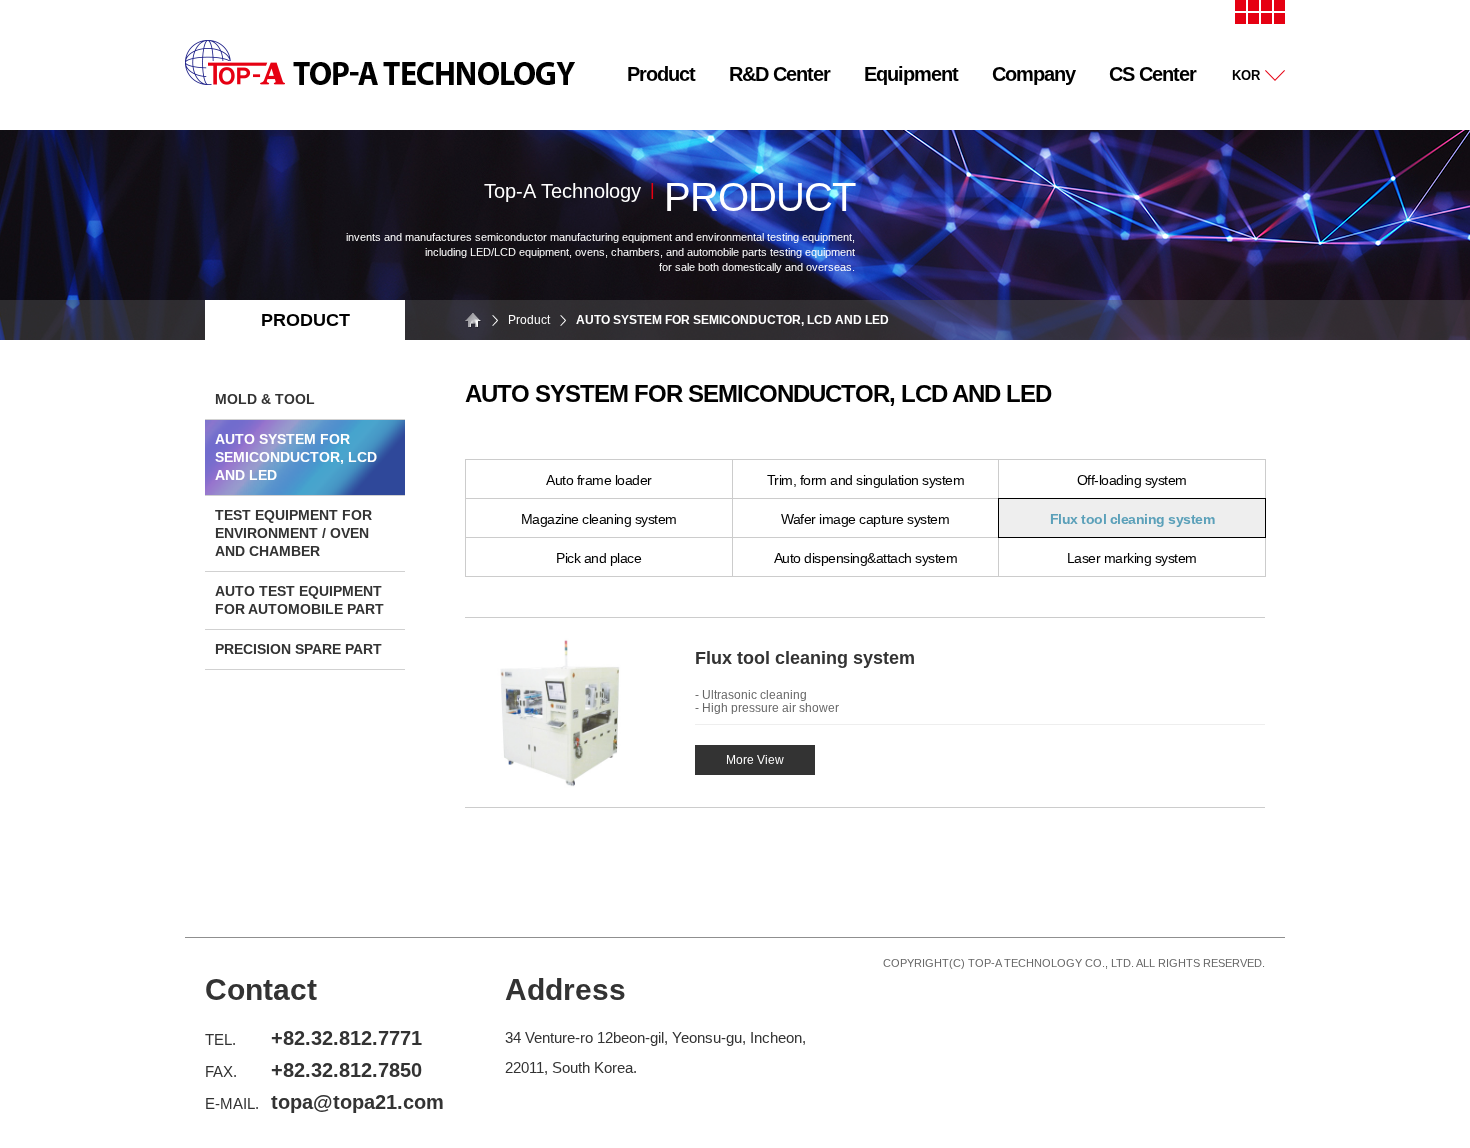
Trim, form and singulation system (866, 480)
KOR (1246, 75)
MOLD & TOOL (265, 399)
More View (755, 760)
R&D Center (779, 74)
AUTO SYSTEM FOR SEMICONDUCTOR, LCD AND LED (296, 457)
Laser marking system (1132, 558)
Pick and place (598, 558)
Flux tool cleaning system (1132, 519)
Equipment (911, 74)
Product (661, 74)
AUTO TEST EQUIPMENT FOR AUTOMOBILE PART (299, 600)
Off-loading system (1132, 480)
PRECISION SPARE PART (298, 649)
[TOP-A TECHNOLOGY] (380, 80)
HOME (475, 320)
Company (1033, 74)
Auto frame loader (599, 480)
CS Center (1152, 74)
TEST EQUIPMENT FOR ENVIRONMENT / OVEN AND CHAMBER (293, 533)
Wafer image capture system (865, 519)
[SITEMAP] (1260, 19)
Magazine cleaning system (599, 519)
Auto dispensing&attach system (866, 558)
